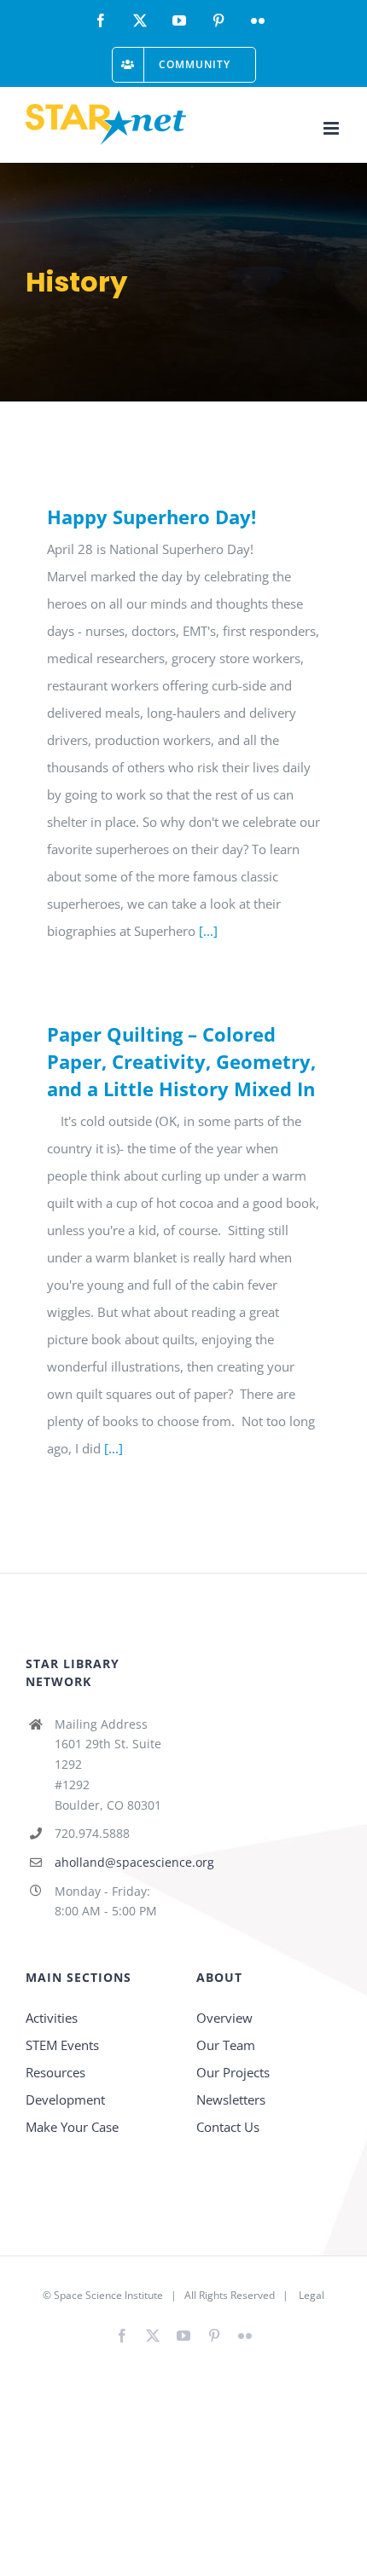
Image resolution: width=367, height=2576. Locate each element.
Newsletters (231, 2099)
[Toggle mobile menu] (332, 128)
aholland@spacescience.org (113, 1862)
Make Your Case (72, 2127)
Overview (224, 2018)
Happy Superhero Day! (151, 517)
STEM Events (62, 2045)
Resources (55, 2072)
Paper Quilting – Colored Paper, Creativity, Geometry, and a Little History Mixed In (181, 1061)
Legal (312, 2295)
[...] (208, 931)
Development (65, 2099)
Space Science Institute (108, 2295)
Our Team (226, 2045)
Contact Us (228, 2127)
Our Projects (233, 2072)
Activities (52, 2018)
